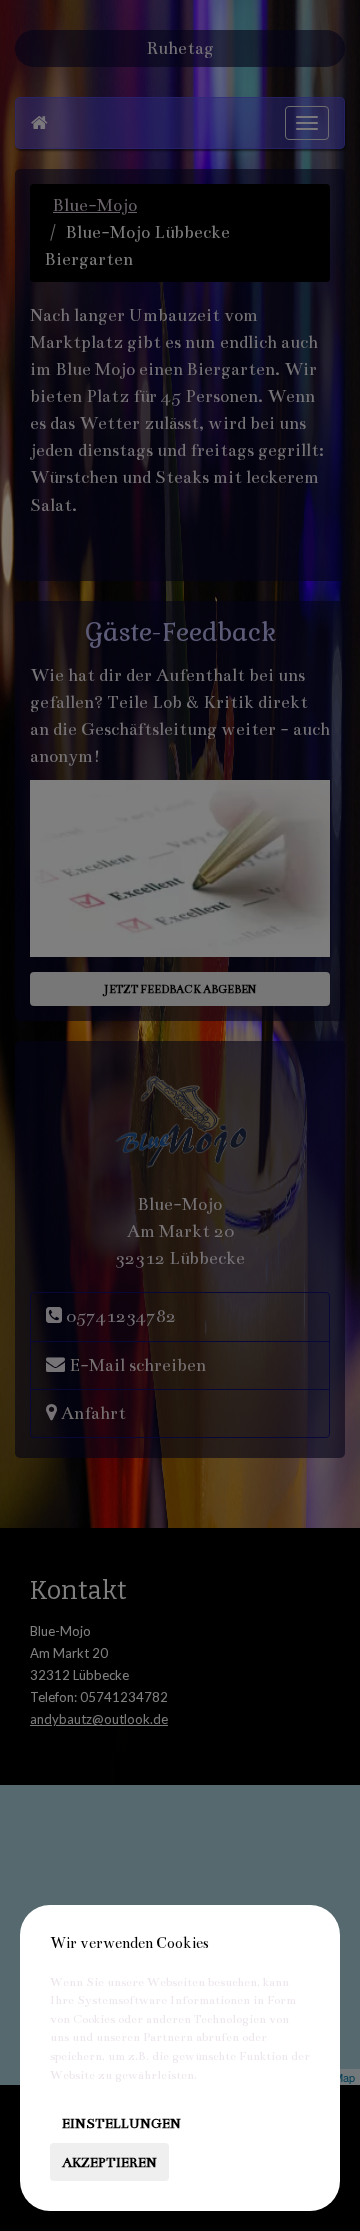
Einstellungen (121, 2123)
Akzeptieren (109, 2162)
